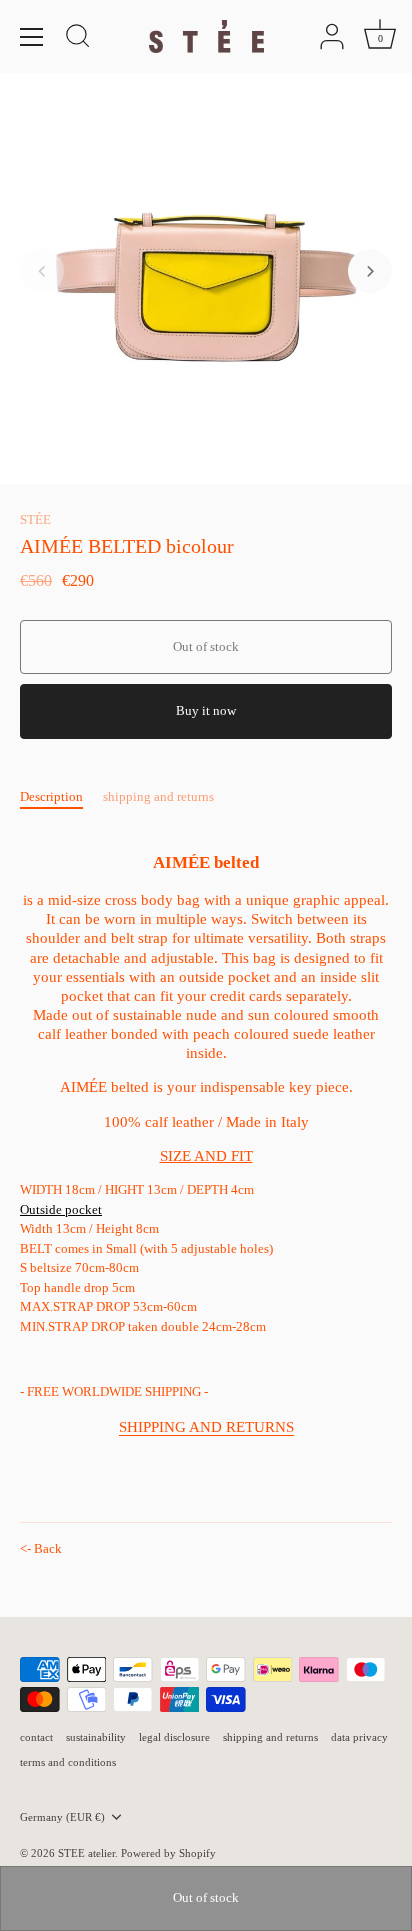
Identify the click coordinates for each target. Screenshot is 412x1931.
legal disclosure (174, 1737)
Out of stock (206, 1897)
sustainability (96, 1737)
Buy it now (206, 710)
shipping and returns (158, 796)
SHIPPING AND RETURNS (206, 1426)
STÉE (35, 519)
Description (51, 796)
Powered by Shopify (168, 1853)
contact (36, 1737)
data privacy (359, 1737)
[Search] (78, 39)
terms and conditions (68, 1762)
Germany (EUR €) (62, 1817)
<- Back (41, 1548)
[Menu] (32, 37)
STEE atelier (86, 1853)
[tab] (61, 797)
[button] (42, 271)
